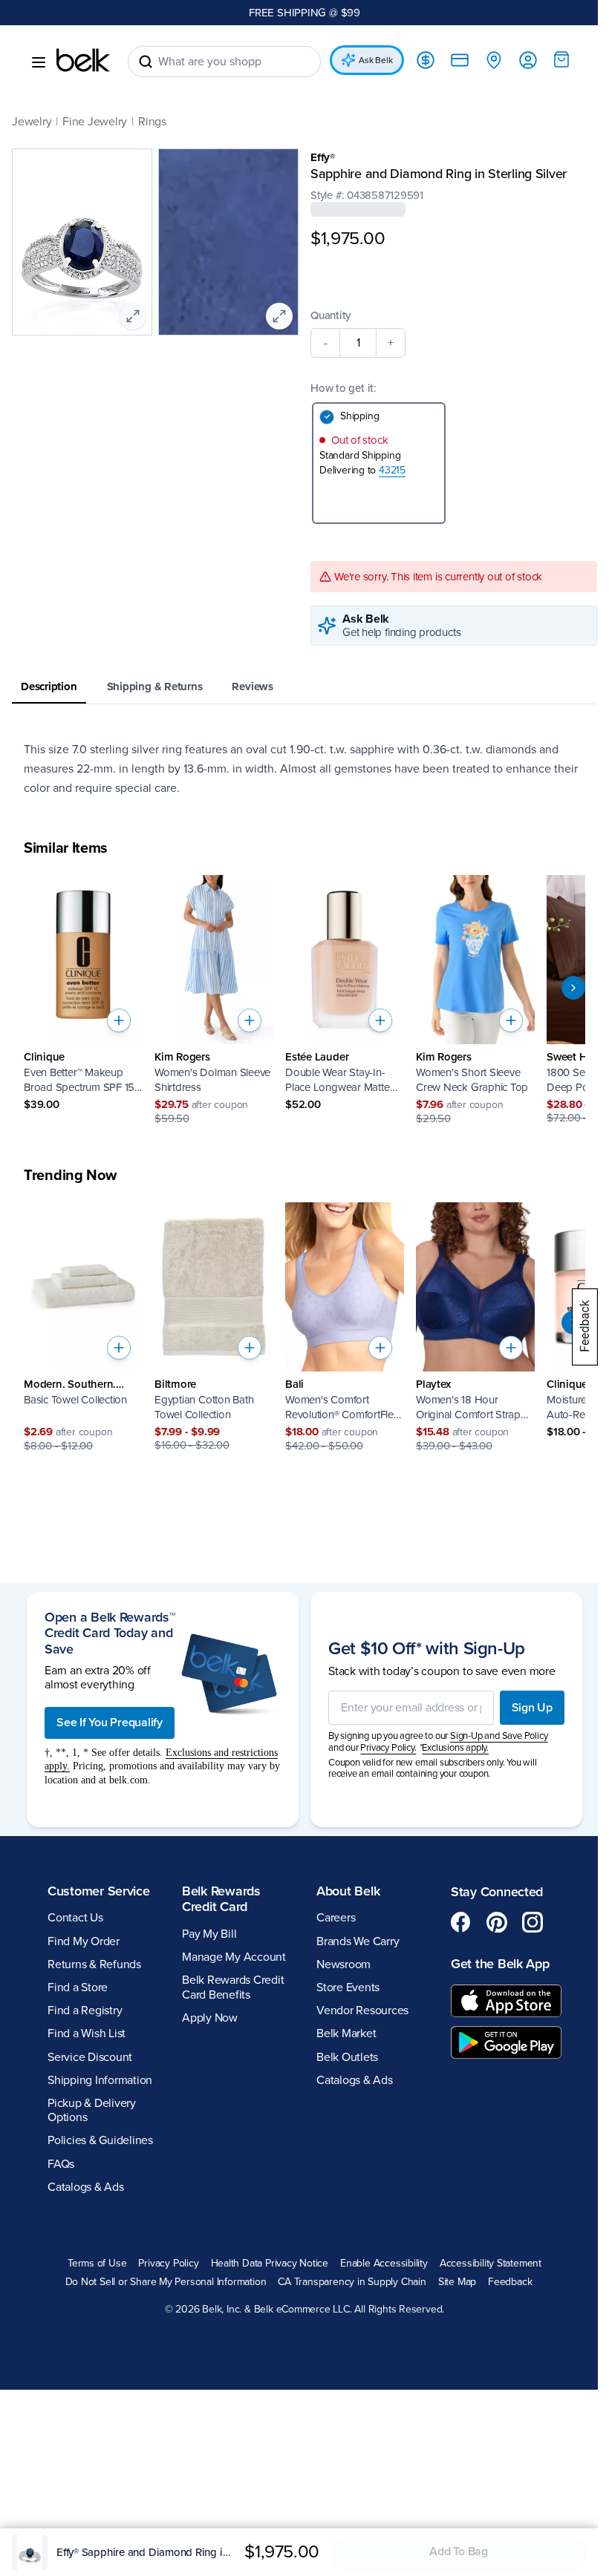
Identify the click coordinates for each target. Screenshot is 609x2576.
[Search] (146, 62)
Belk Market (346, 2033)
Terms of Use (97, 2264)
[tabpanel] (304, 769)
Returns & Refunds (94, 1964)
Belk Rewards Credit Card (221, 1899)
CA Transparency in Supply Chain (352, 2282)
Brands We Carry (358, 1941)
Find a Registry (85, 2010)
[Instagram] (533, 1922)
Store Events (348, 1987)
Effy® (323, 157)
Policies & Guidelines (100, 2140)
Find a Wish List (87, 2033)
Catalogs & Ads (86, 2187)
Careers (336, 1918)
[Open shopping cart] (561, 59)
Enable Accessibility (384, 2264)
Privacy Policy (168, 2264)
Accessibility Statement (491, 2264)
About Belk (348, 1891)
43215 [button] (392, 470)
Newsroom (343, 1964)
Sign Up (532, 1708)
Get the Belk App (500, 1964)
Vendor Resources (362, 2010)
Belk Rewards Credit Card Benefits (233, 1987)
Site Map (457, 2282)
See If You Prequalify (110, 1723)
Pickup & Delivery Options (92, 2110)
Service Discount (90, 2057)
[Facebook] (461, 1922)
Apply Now (210, 2018)
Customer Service (99, 1891)
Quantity (330, 315)
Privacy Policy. (388, 1748)
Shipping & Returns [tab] (155, 686)
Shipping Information (100, 2080)
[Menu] (39, 62)
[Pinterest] (497, 1922)
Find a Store (78, 1987)
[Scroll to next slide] (573, 988)
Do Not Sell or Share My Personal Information (166, 2282)
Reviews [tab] (252, 686)
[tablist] (304, 688)
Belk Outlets (347, 2057)
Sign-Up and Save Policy (499, 1736)
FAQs (61, 2164)
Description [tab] (49, 686)
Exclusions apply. (455, 1748)
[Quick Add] (119, 1020)
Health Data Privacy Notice (270, 2264)
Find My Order (84, 1941)
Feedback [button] (510, 2282)
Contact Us (75, 1918)
